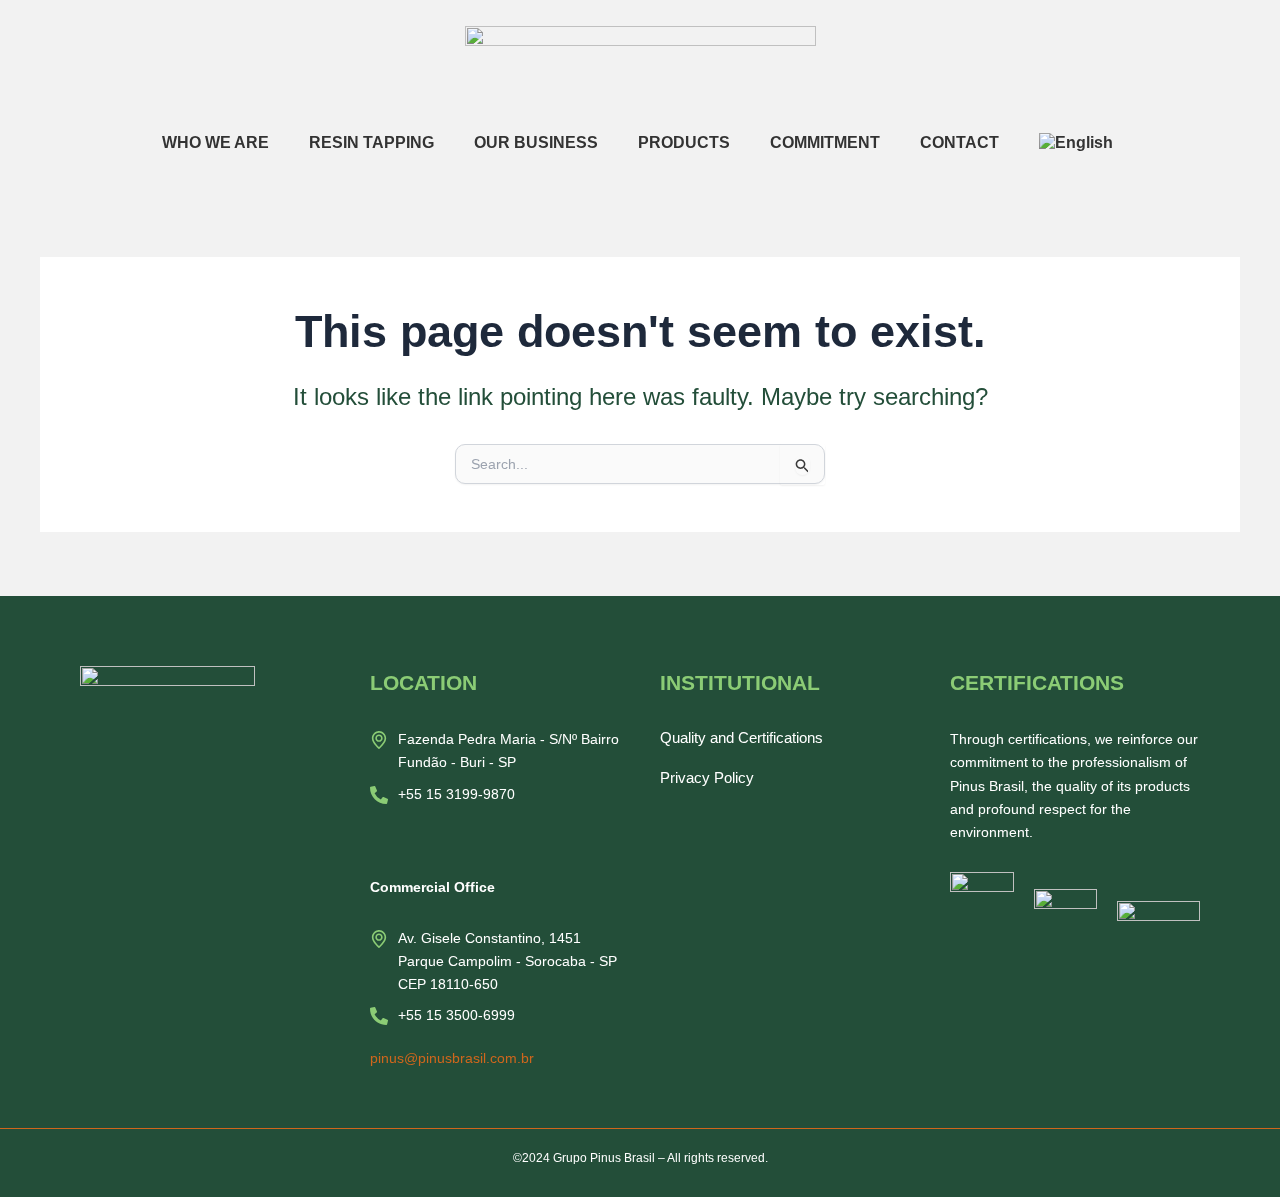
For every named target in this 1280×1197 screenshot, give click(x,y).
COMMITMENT (825, 142)
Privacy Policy (707, 777)
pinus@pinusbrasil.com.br (452, 1058)
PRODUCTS (684, 142)
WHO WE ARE (215, 142)
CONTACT (959, 142)
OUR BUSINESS (536, 142)
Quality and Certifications (741, 737)
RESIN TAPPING (371, 142)
